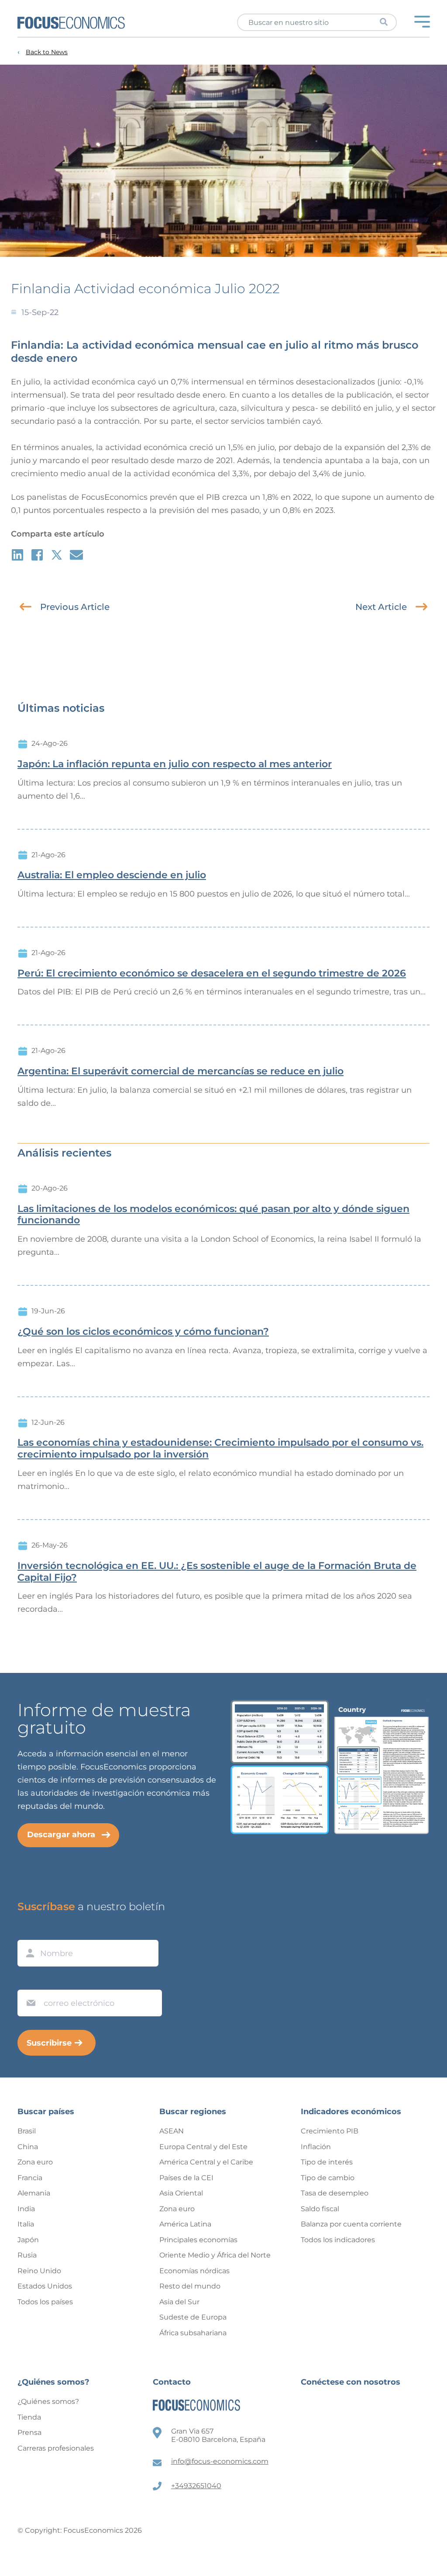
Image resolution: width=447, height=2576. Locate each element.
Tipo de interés (327, 2162)
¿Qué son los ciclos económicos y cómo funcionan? (143, 1332)
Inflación (316, 2147)
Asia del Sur (179, 2302)
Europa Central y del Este (203, 2147)
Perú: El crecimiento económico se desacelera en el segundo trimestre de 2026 (212, 973)
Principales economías (198, 2240)
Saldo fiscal (320, 2209)
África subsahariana (193, 2333)
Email (29, 1981)
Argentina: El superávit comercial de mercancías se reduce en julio (181, 1071)
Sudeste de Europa (193, 2317)
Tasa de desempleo (335, 2193)
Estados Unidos (45, 2286)
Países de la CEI (186, 2178)
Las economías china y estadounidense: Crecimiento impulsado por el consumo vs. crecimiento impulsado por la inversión (220, 1449)
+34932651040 (196, 2486)
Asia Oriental (181, 2193)
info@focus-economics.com (220, 2461)
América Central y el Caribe (206, 2162)
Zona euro (35, 2162)
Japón (28, 2240)
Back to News (47, 52)
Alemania (34, 2193)
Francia (30, 2178)
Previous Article (75, 607)
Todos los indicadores (338, 2240)
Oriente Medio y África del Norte (215, 2255)
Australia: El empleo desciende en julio (112, 875)
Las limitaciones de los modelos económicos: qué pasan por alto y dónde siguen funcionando (213, 1215)
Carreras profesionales (56, 2448)
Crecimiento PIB (330, 2131)
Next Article (381, 607)
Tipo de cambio (328, 2178)
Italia (26, 2224)
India (26, 2209)
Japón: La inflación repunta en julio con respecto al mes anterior (175, 764)
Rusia (27, 2255)
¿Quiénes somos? (48, 2401)
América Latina (185, 2224)
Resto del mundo (190, 2286)
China (28, 2147)
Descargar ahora (61, 1835)
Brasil (27, 2131)
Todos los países (45, 2302)
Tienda (29, 2417)
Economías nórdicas (194, 2271)
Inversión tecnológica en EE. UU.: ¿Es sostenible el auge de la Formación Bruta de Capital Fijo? (217, 1572)
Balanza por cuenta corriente (351, 2224)
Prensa (29, 2432)
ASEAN (172, 2131)
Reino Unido (39, 2271)
